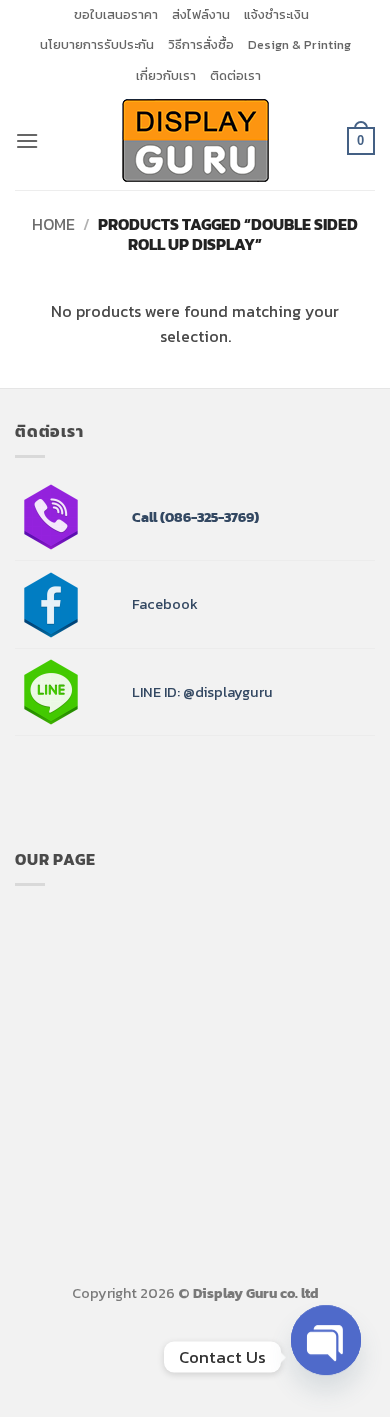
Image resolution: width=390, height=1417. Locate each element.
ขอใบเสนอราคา (116, 14)
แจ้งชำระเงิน (276, 14)
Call (144, 517)
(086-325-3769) (208, 517)
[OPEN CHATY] (326, 1348)
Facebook (165, 604)
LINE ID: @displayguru (202, 692)
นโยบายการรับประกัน (97, 44)
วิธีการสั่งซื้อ (201, 44)
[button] (27, 140)
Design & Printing (299, 44)
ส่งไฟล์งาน (201, 14)
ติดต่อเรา (235, 75)
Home (53, 224)
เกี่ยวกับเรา (166, 75)
